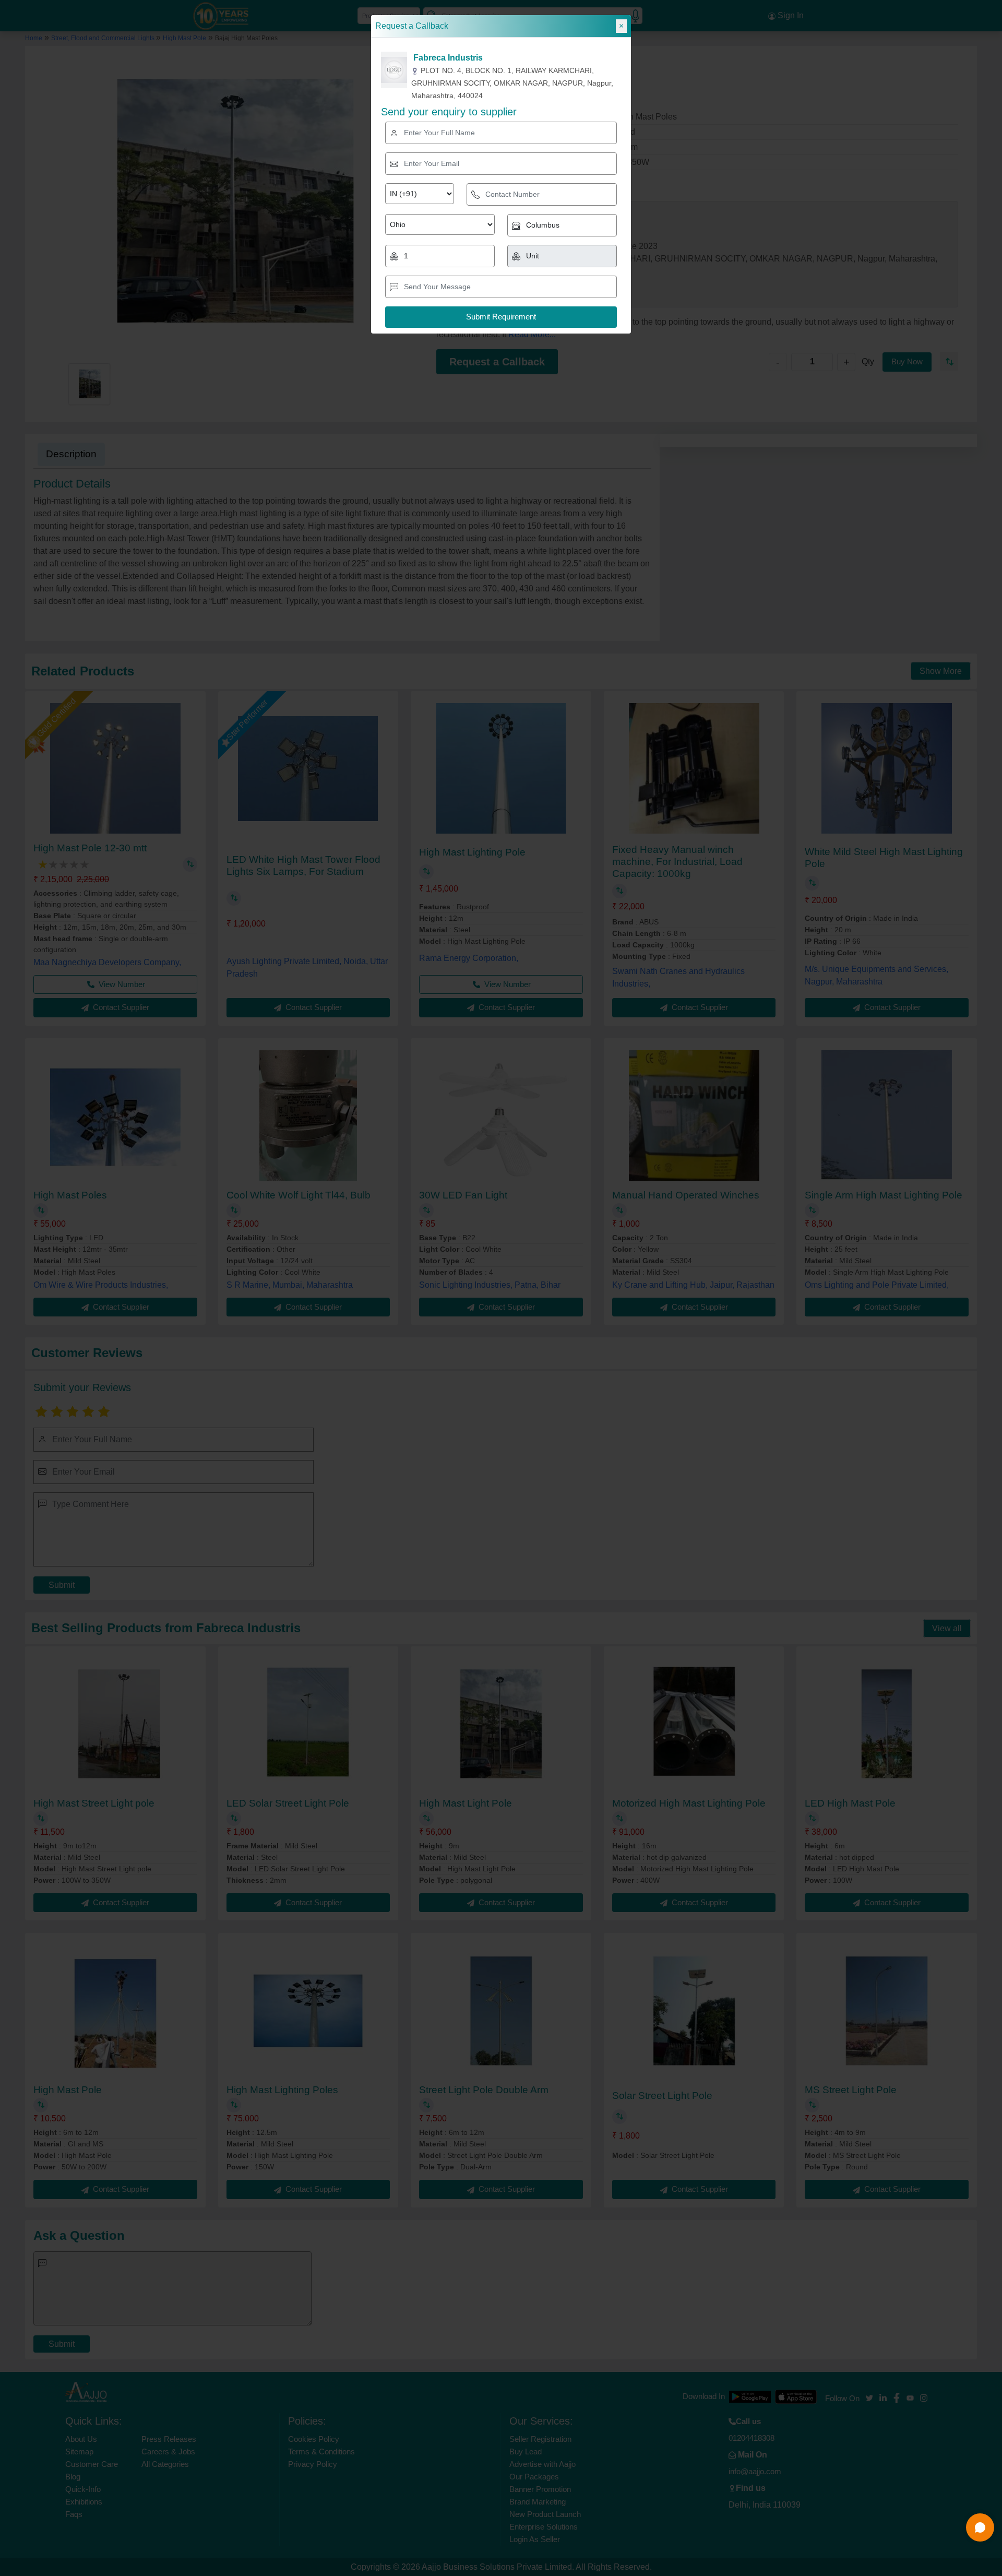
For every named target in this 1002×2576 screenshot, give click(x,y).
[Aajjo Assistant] (980, 2527)
